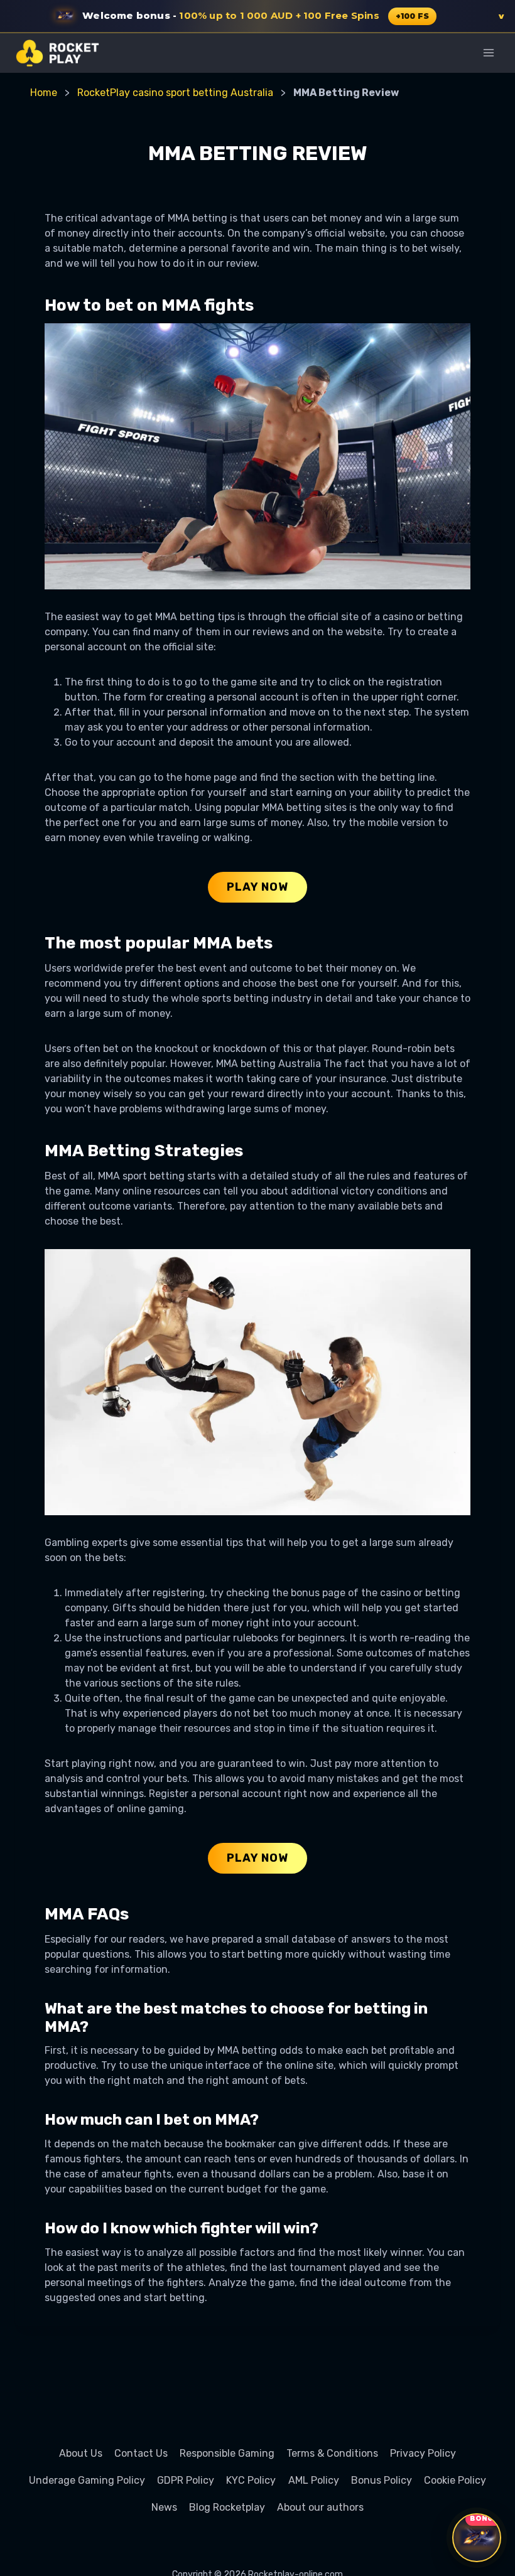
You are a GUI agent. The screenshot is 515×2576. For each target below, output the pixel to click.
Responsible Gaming (227, 2453)
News (164, 2507)
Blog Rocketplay (227, 2507)
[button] (257, 16)
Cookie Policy (455, 2480)
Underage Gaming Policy (87, 2480)
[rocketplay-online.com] (57, 53)
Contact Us (141, 2453)
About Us (81, 2453)
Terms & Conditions (332, 2453)
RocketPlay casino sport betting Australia (175, 93)
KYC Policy (251, 2480)
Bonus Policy (382, 2480)
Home (44, 93)
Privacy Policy (423, 2453)
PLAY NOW (257, 887)
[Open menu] (488, 52)
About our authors (320, 2507)
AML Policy (314, 2480)
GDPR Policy (186, 2480)
